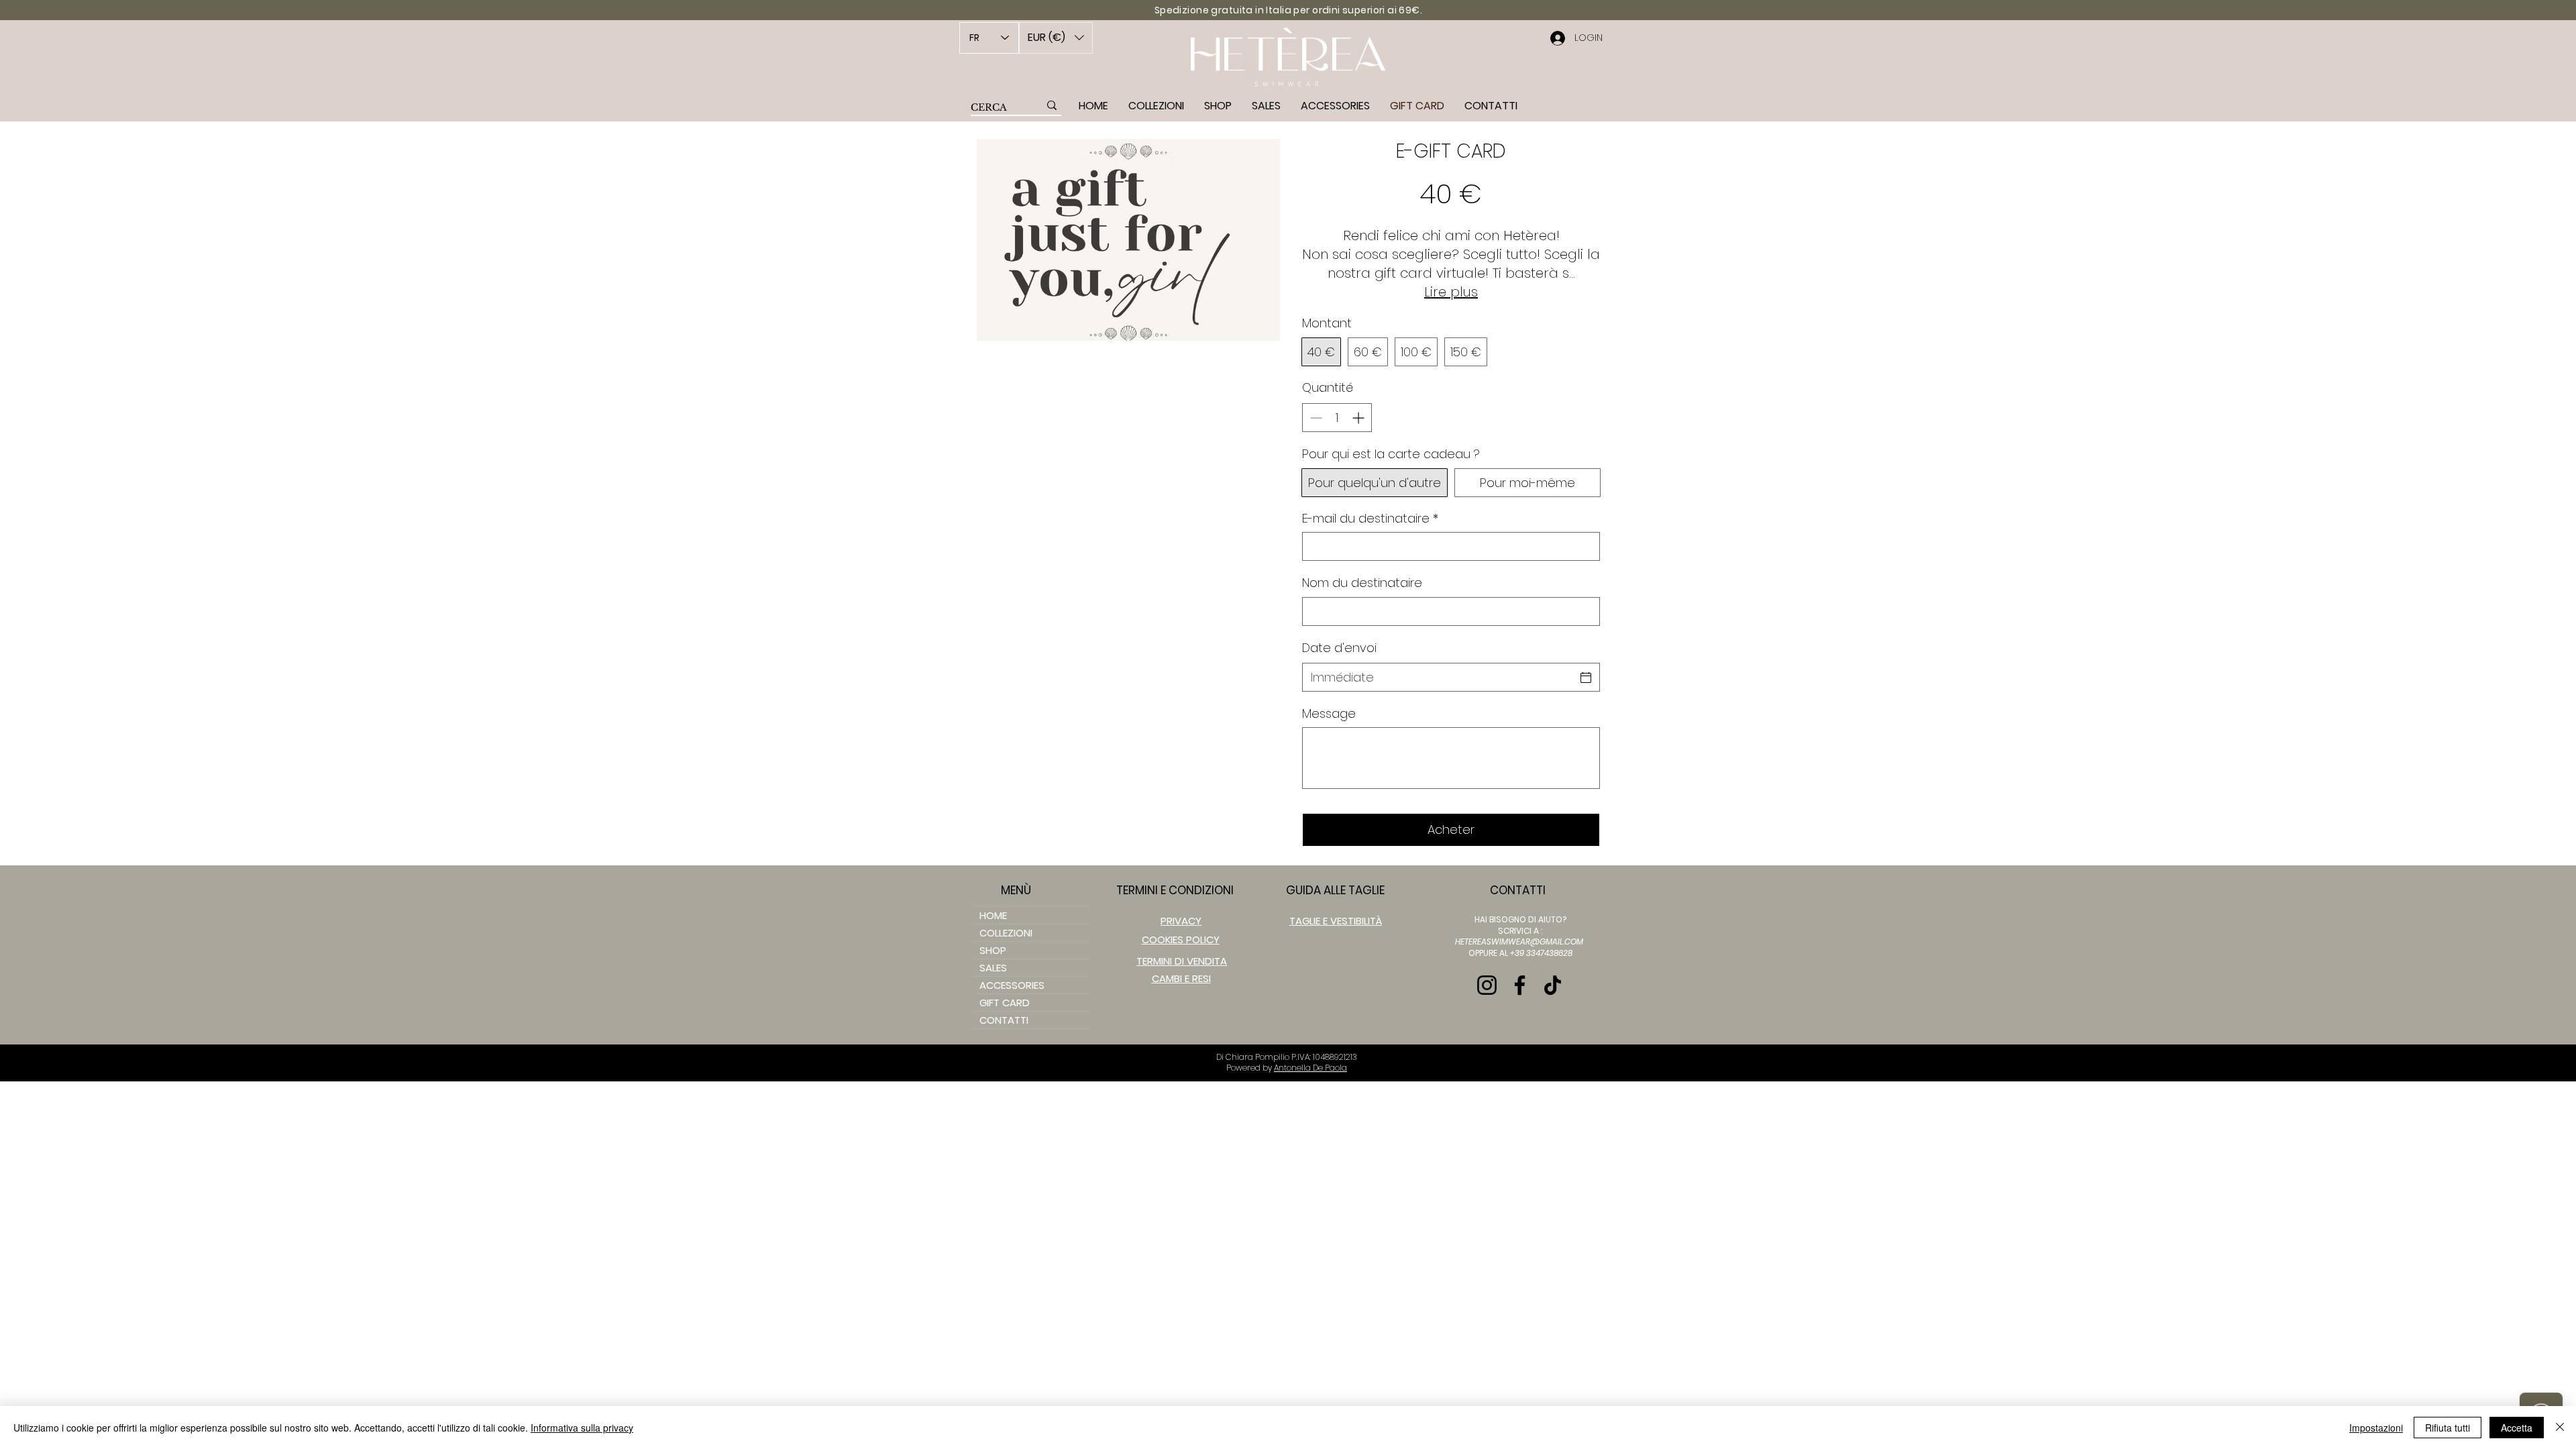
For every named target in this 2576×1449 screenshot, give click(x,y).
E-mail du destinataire (1370, 518)
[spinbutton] (1337, 418)
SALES (993, 968)
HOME (993, 915)
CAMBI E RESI (1181, 978)
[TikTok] (1553, 985)
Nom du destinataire (1362, 583)
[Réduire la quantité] (1314, 418)
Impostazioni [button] (2376, 1428)
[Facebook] (1520, 985)
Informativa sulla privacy (582, 1428)
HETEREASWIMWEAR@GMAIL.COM (1519, 942)
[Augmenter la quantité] (1359, 418)
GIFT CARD (1005, 1003)
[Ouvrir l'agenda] (1586, 678)
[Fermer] (2560, 1428)
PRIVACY (1181, 921)
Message (1329, 713)
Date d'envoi (1339, 648)
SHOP (993, 950)
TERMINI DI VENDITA (1182, 961)
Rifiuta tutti (2448, 1428)
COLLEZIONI (1006, 933)
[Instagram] (1487, 985)
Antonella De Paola (1310, 1068)
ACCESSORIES (1012, 985)
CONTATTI (1004, 1020)
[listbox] (1056, 38)
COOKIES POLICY (1181, 940)
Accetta (2517, 1428)
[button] (1056, 38)
